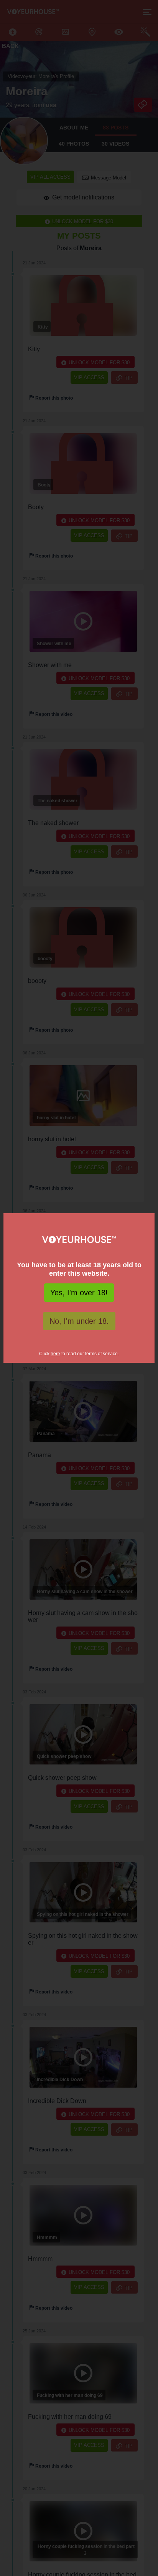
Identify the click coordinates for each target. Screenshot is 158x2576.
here (55, 1354)
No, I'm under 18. (79, 1321)
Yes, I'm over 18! (79, 1293)
